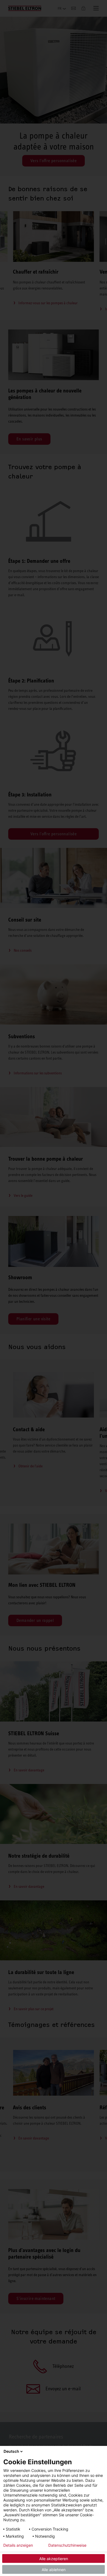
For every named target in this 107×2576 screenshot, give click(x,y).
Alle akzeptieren (54, 2559)
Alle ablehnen (54, 2570)
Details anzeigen (18, 2545)
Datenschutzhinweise (67, 2545)
